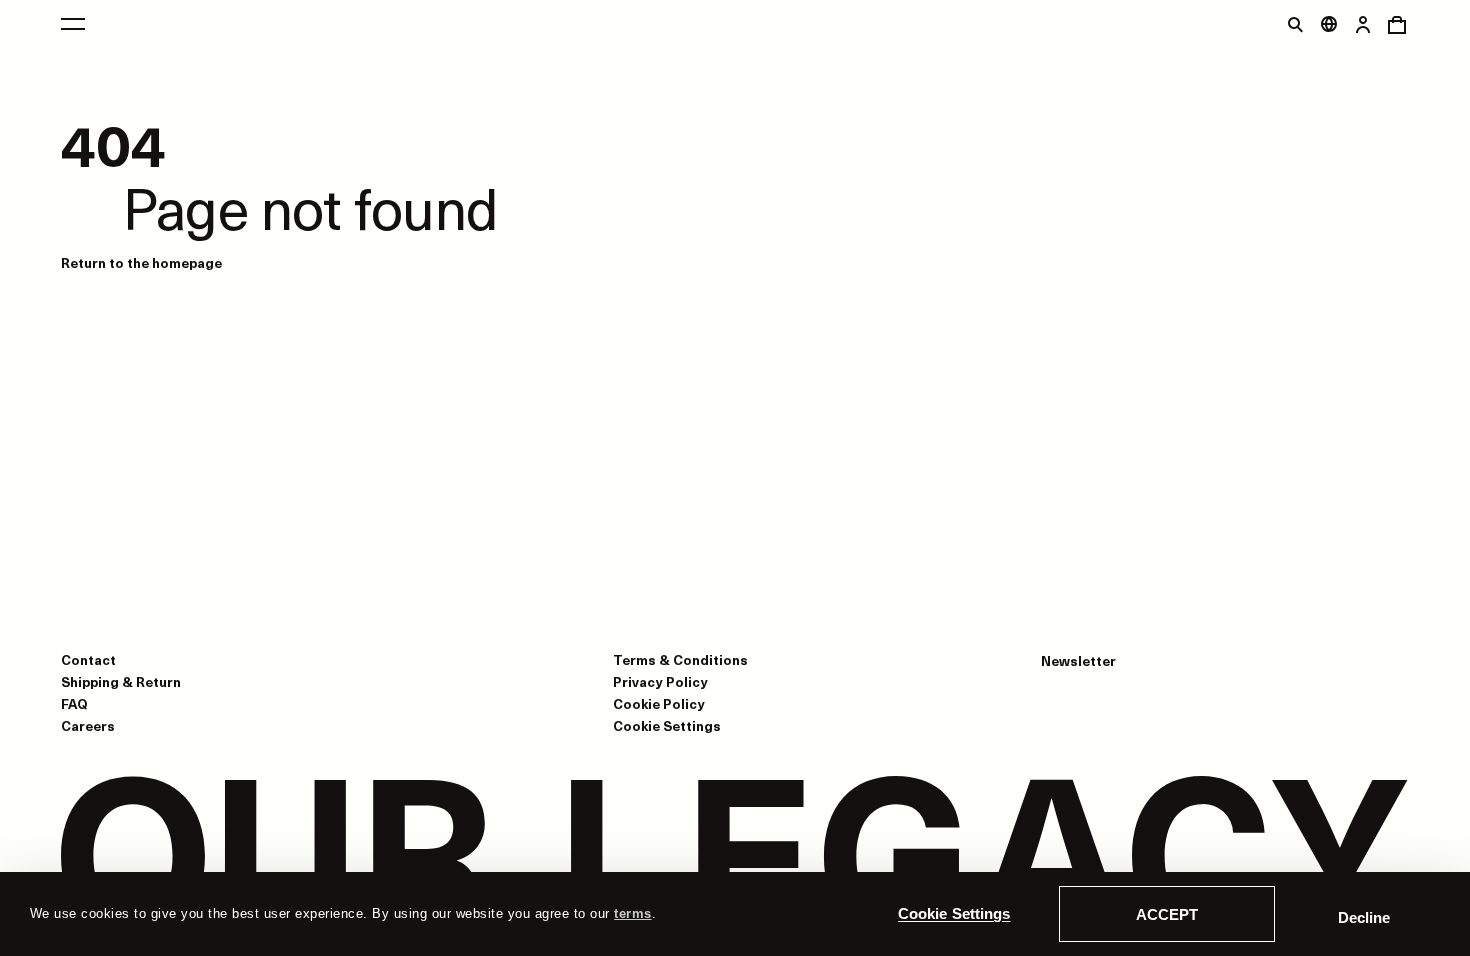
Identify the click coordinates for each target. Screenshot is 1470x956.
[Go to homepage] (735, 858)
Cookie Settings (954, 913)
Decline (1364, 917)
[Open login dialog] (1363, 24)
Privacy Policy (660, 681)
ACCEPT (1167, 914)
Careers (88, 725)
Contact (88, 659)
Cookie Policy (659, 703)
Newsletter (1078, 661)
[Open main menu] (73, 24)
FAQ (74, 703)
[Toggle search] (1295, 24)
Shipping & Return (121, 681)
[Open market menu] (1329, 24)
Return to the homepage (141, 262)
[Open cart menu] (1397, 24)
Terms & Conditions (680, 659)
